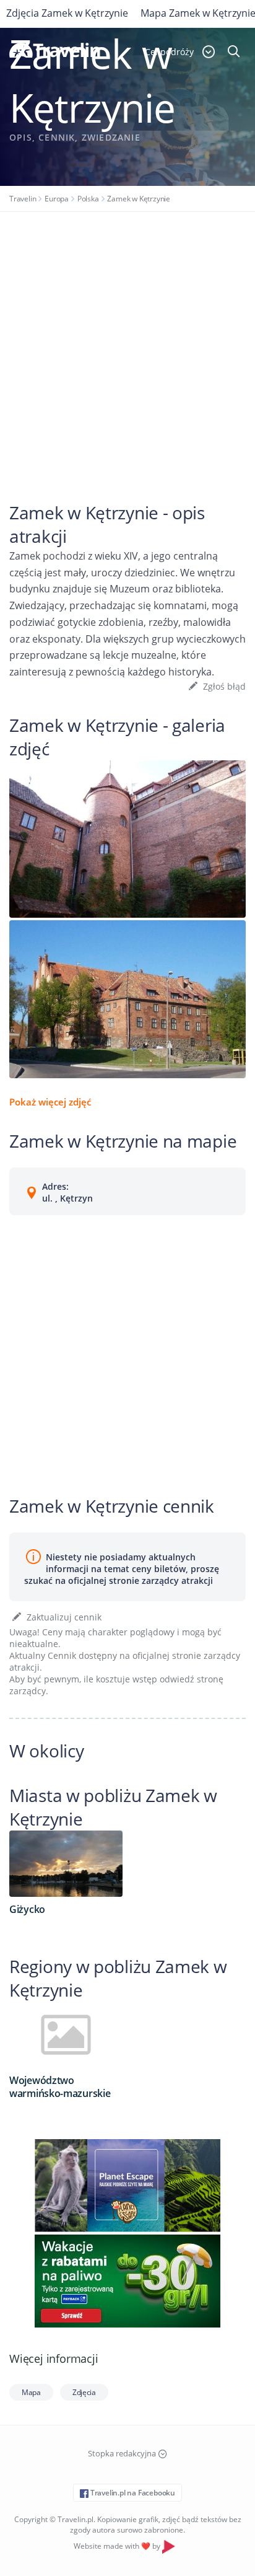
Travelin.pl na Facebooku (132, 2493)
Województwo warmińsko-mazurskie (60, 2087)
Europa (57, 199)
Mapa (31, 2392)
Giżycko (27, 1909)
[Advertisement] (127, 346)
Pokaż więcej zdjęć (50, 1102)
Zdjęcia (84, 2392)
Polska (88, 199)
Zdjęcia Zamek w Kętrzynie (67, 13)
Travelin (23, 199)
